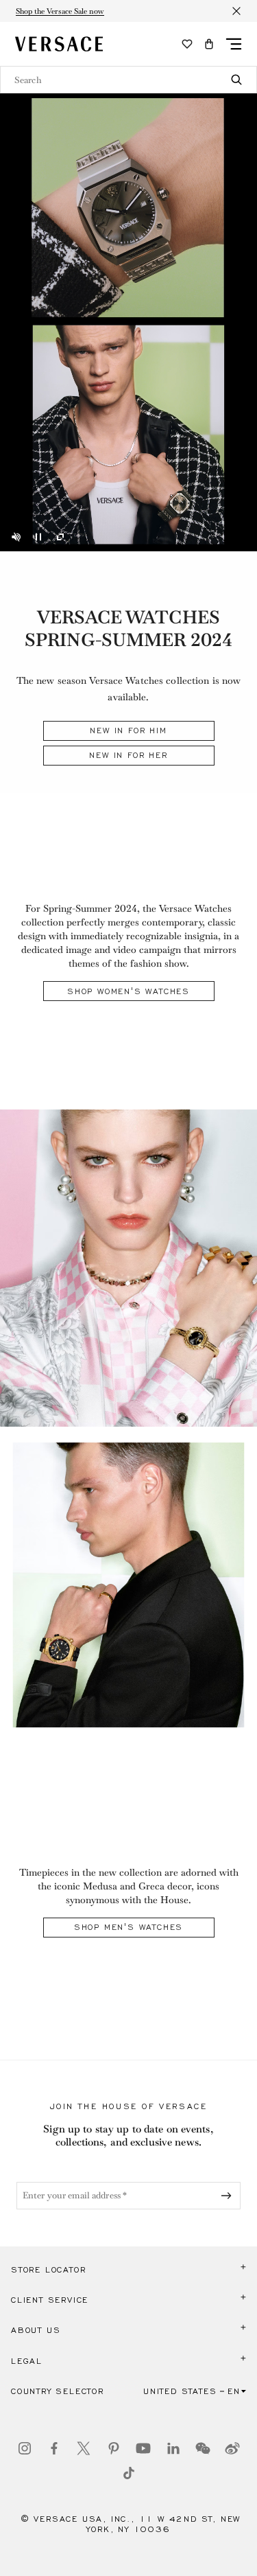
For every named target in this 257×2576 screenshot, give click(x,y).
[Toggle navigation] (234, 44)
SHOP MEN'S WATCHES (128, 1927)
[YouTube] (143, 2448)
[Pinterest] (114, 2448)
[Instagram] (25, 2448)
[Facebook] (54, 2448)
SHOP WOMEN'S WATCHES (128, 991)
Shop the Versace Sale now (60, 11)
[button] (209, 44)
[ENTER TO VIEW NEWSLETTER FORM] (229, 2196)
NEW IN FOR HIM (128, 731)
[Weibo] (232, 2448)
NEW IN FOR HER (128, 755)
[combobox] (128, 80)
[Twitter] (84, 2448)
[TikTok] (129, 2473)
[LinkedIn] (173, 2448)
